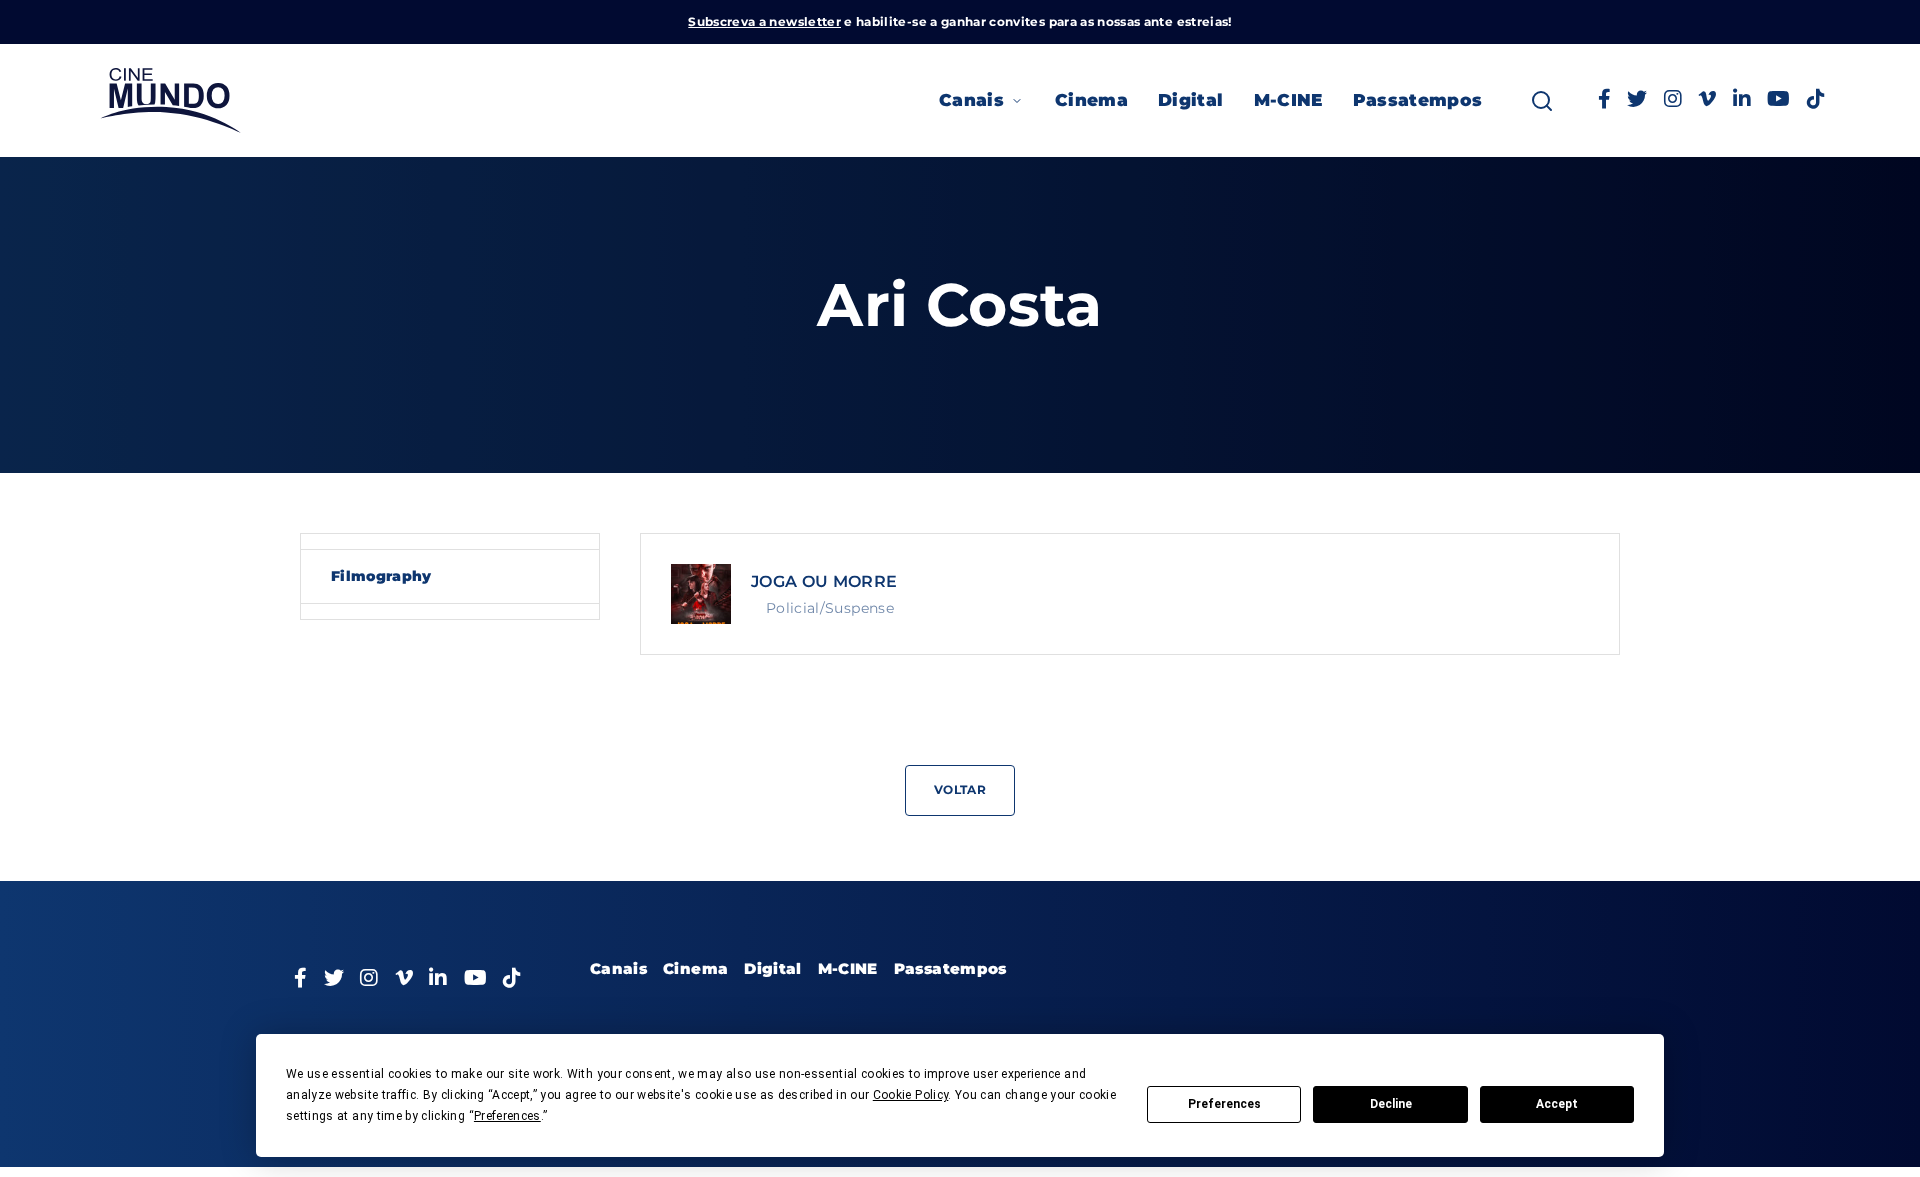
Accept (1557, 1104)
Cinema (1091, 100)
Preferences (1224, 1104)
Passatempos (1418, 100)
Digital (1190, 100)
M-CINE (1288, 100)
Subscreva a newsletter (764, 21)
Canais (971, 100)
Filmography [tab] (381, 576)
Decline (1391, 1104)
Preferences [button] (507, 1116)
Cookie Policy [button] (911, 1095)
